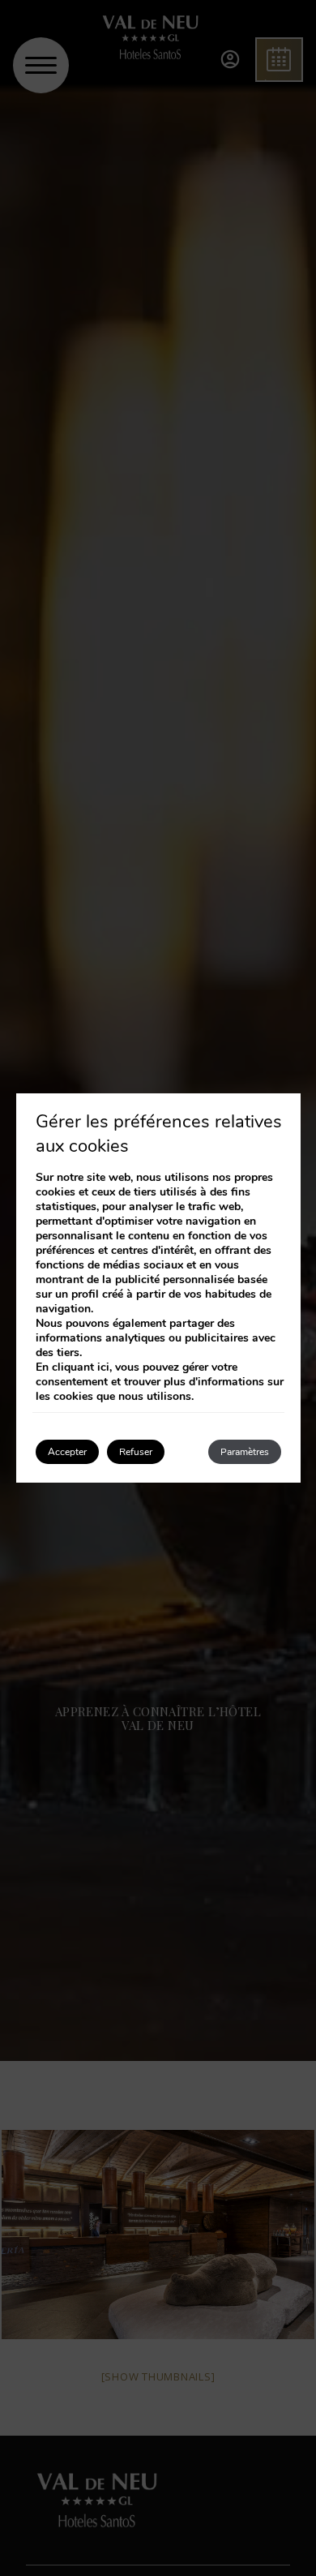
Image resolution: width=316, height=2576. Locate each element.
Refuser (136, 1452)
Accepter (67, 1452)
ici (103, 1367)
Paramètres (245, 1452)
